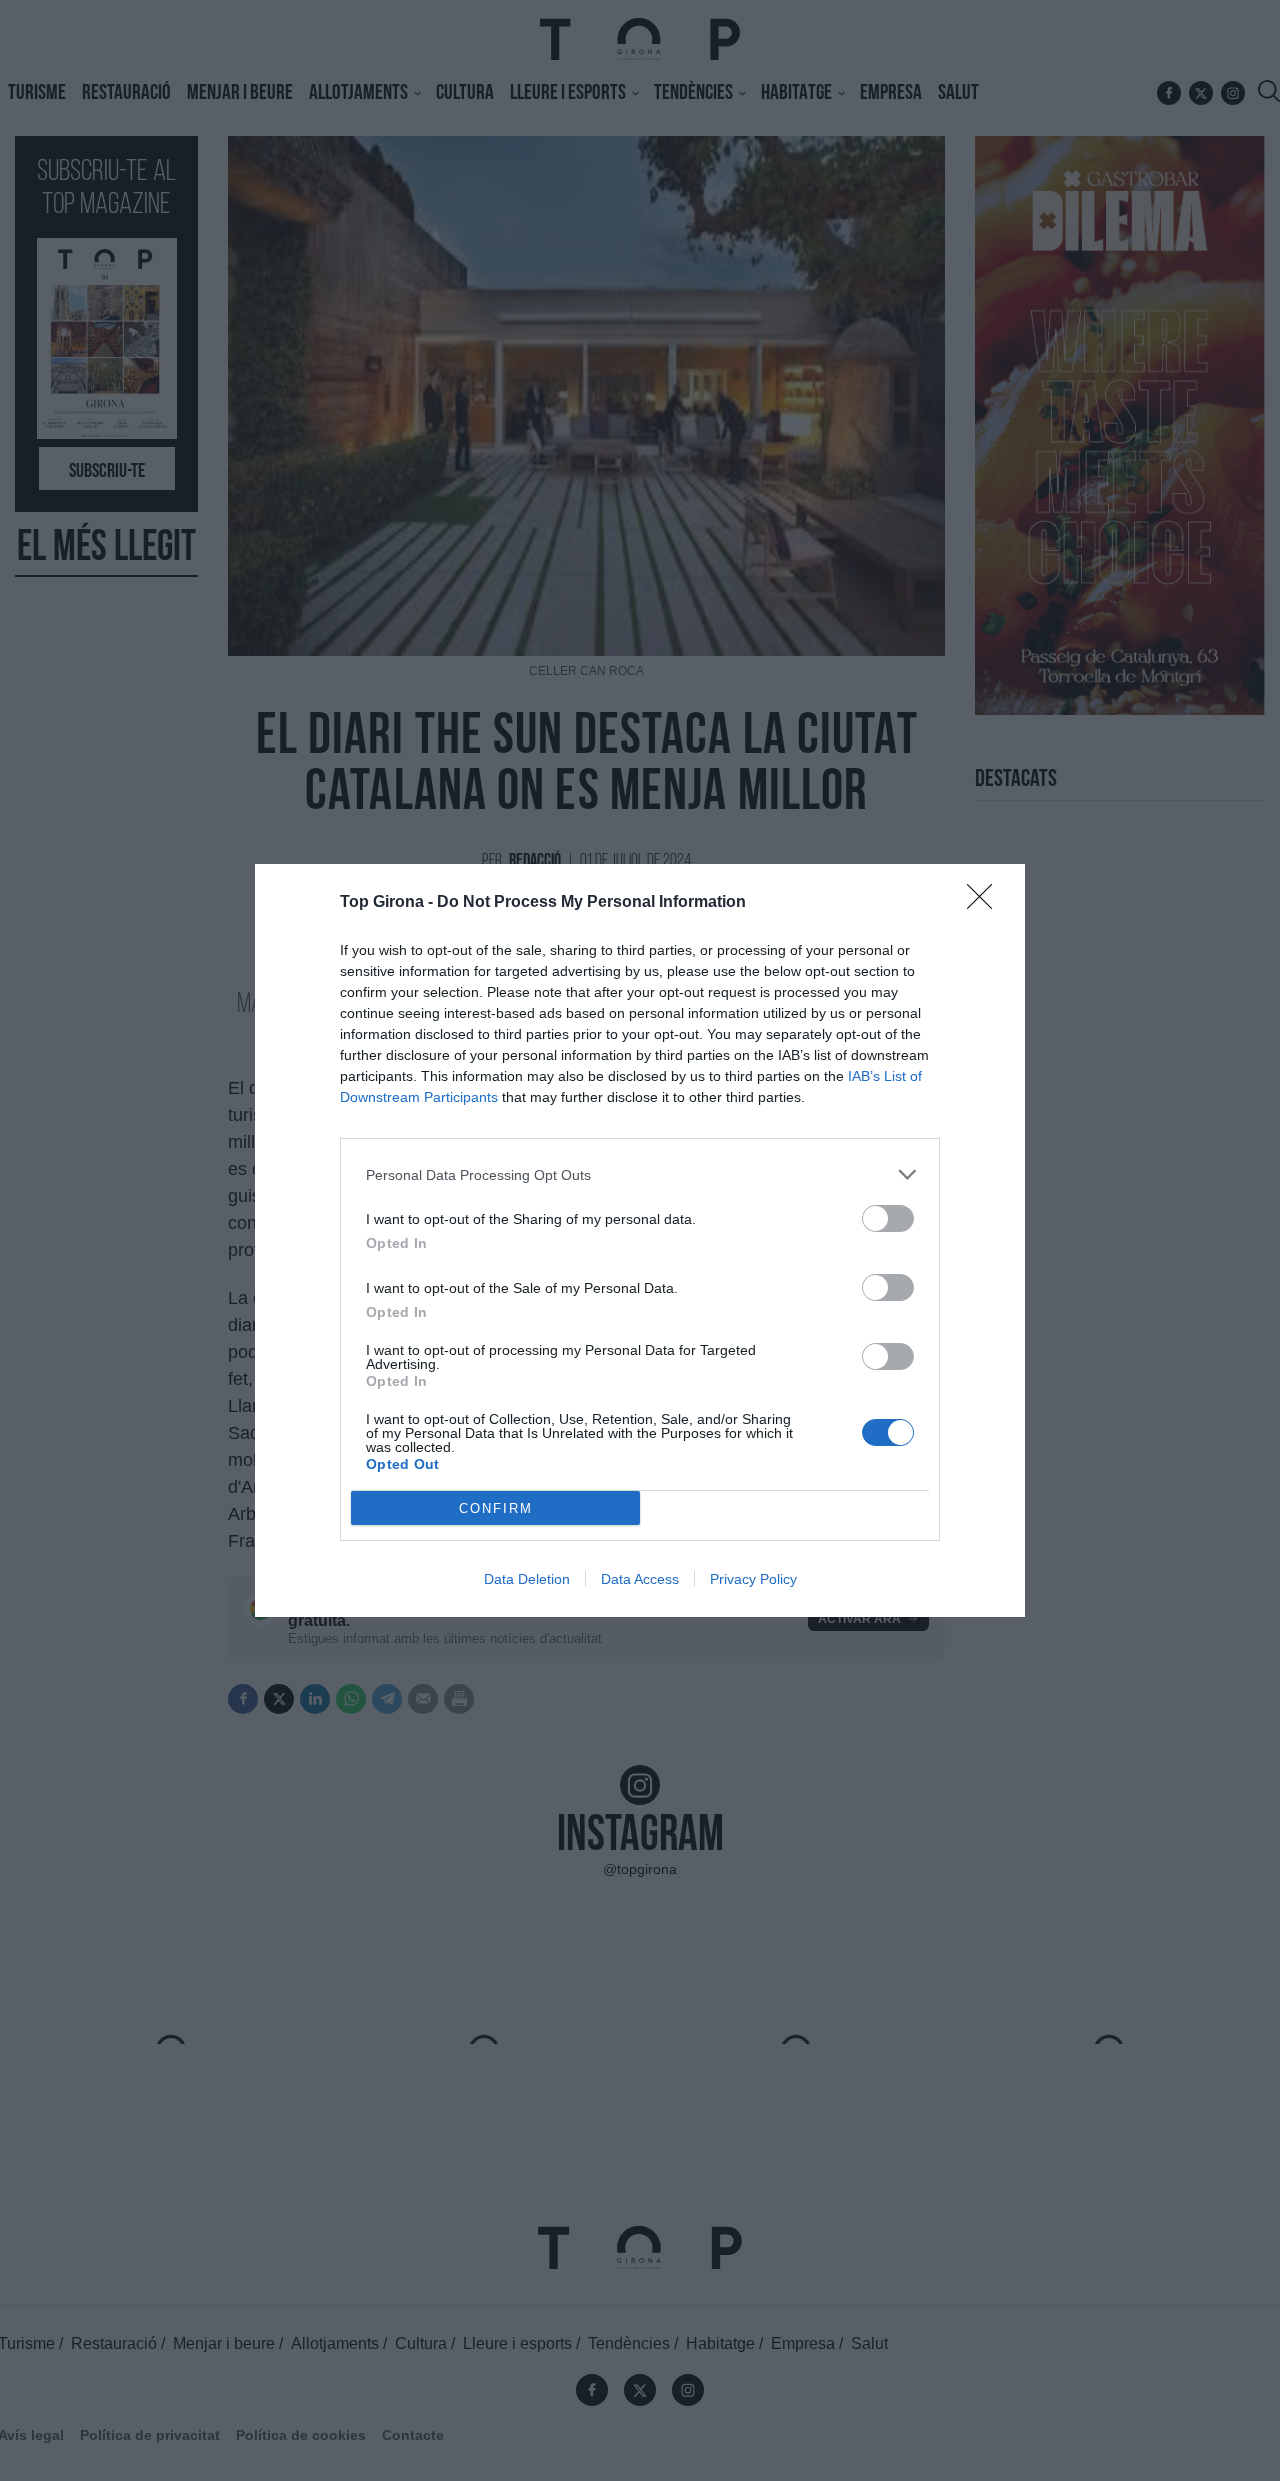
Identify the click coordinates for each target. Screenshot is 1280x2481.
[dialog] (640, 1240)
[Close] (986, 903)
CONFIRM (496, 1508)
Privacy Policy (753, 1579)
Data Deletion (527, 1579)
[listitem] (640, 1174)
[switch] (888, 1218)
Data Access (640, 1579)
